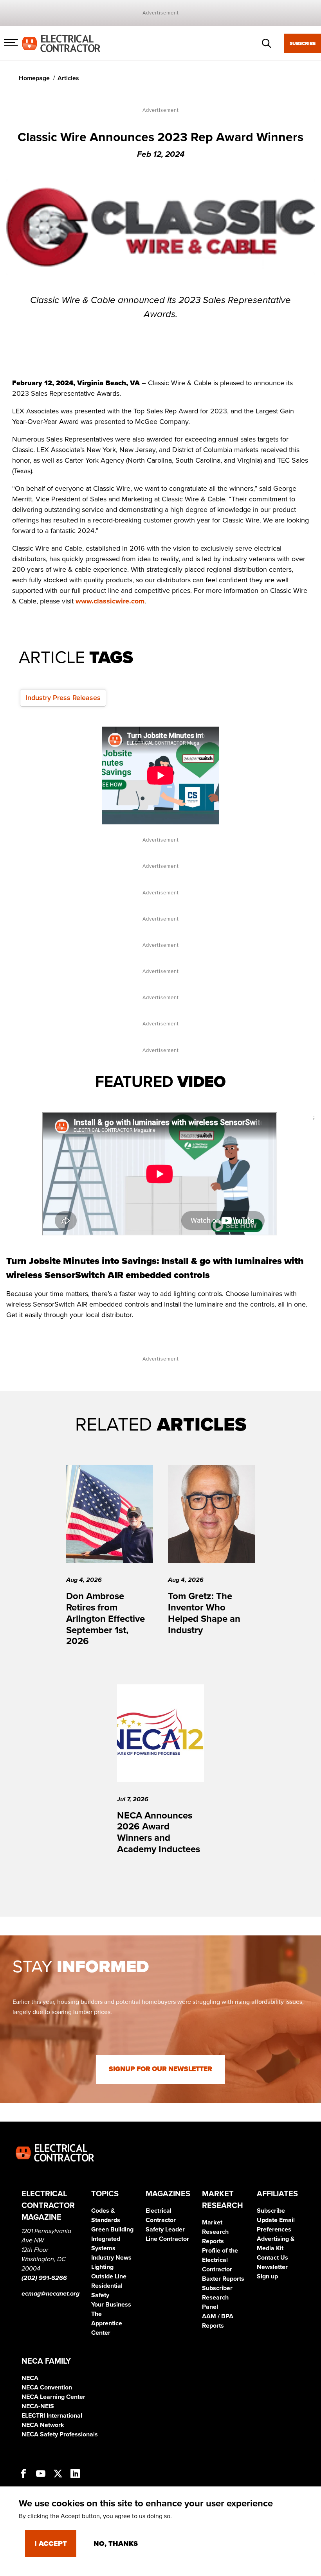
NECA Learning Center (53, 2397)
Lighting (102, 2267)
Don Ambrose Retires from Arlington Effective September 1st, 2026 (105, 1619)
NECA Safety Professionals (60, 2434)
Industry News (111, 2258)
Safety (100, 2295)
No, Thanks (116, 2544)
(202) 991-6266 (44, 2278)
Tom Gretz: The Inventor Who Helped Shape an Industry (204, 1613)
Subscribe (303, 43)
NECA (30, 2378)
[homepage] (61, 43)
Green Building (112, 2230)
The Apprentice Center (107, 2323)
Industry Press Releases (63, 698)
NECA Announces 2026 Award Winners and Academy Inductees (159, 1832)
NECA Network (43, 2425)
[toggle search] (267, 43)
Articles (68, 78)
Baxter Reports (223, 2279)
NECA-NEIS (38, 2406)
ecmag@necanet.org (50, 2294)
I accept (51, 2544)
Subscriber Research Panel (217, 2298)
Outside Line (109, 2276)
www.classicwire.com (110, 601)
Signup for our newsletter (160, 2069)
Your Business (111, 2305)
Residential (107, 2286)
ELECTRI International (52, 2416)
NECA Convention (47, 2388)
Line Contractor (167, 2239)
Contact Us (272, 2258)
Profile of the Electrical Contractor (220, 2260)
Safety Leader (165, 2230)
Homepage (34, 78)
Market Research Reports (215, 2232)
